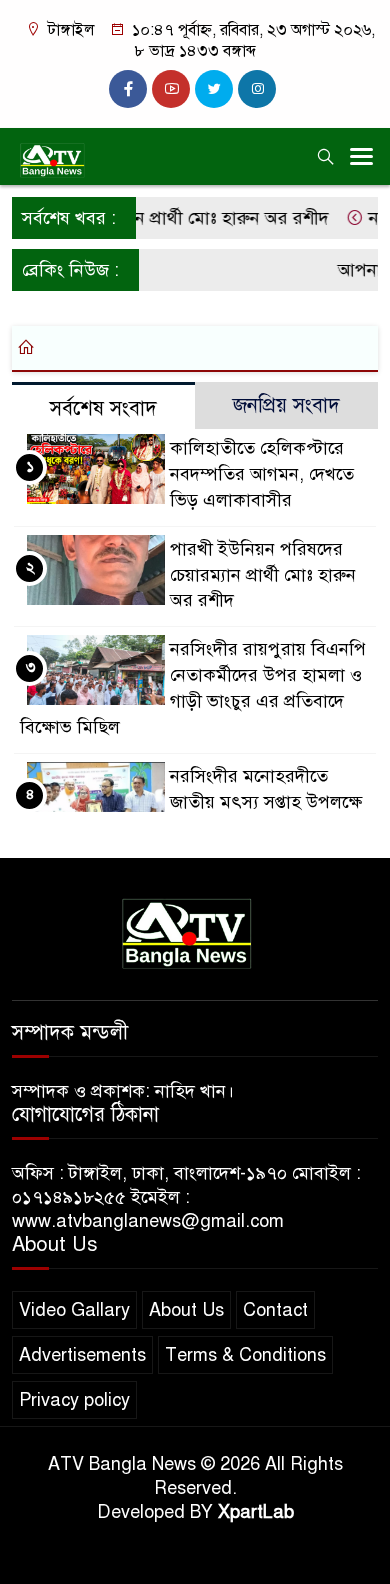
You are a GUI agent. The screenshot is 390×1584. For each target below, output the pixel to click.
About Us (186, 1310)
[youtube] (171, 89)
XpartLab (256, 1512)
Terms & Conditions (245, 1355)
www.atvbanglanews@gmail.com (148, 1221)
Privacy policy (74, 1400)
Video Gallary (74, 1310)
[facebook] (128, 89)
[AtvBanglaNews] (195, 932)
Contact (275, 1310)
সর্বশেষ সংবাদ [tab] (103, 408)
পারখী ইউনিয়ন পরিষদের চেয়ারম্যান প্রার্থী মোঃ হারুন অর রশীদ (263, 575)
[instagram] (257, 89)
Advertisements (82, 1355)
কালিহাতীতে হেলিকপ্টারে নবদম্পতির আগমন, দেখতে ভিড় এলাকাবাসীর (262, 474)
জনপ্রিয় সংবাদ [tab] (286, 405)
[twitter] (214, 89)
